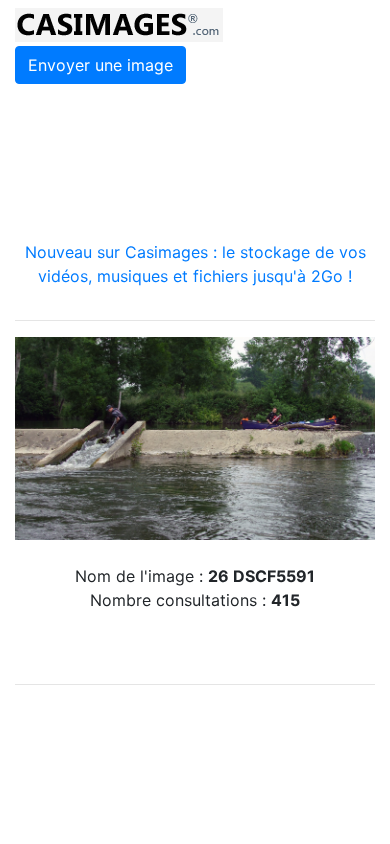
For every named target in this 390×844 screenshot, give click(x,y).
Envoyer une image (100, 65)
